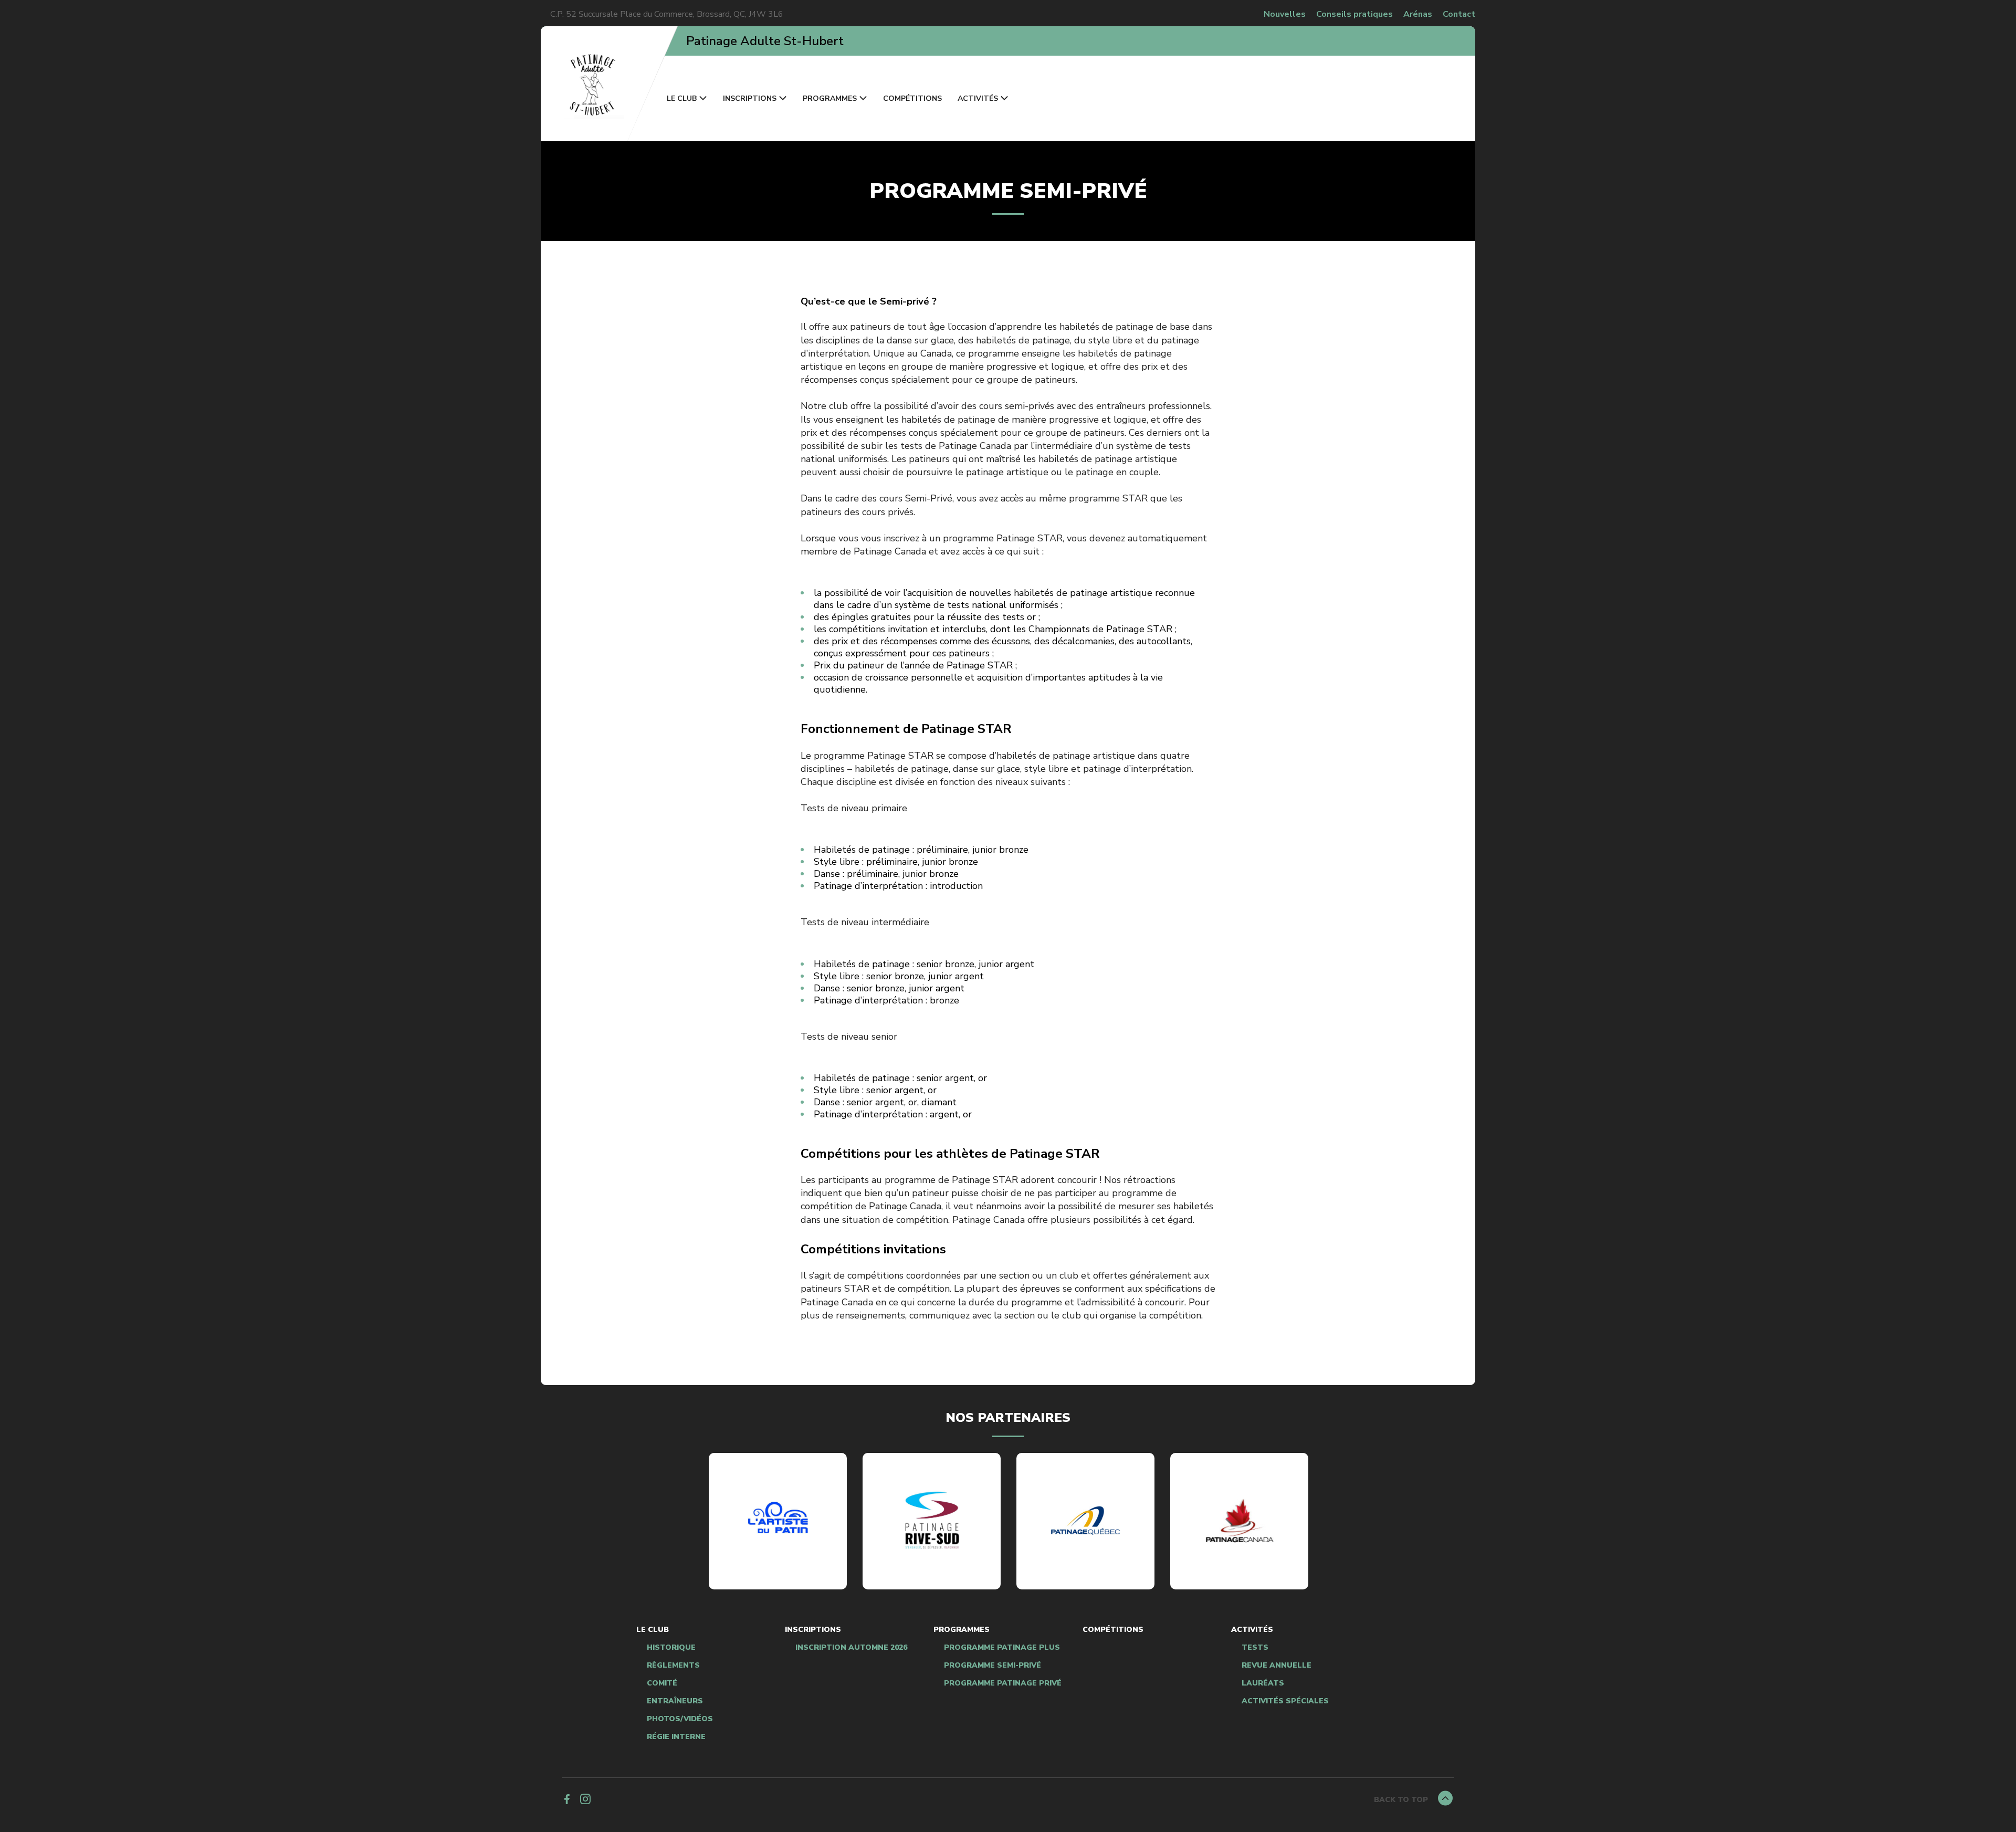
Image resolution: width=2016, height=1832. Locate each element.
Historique (671, 1648)
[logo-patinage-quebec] (1086, 1521)
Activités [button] (978, 98)
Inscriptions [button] (750, 98)
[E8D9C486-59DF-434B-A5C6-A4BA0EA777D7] (932, 1521)
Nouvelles (1285, 14)
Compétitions (912, 98)
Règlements (673, 1666)
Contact (1459, 14)
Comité (662, 1683)
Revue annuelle (1277, 1666)
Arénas (1418, 14)
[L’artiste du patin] (778, 1521)
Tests (1255, 1648)
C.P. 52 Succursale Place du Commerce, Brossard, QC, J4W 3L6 (667, 14)
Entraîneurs (675, 1701)
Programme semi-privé (993, 1666)
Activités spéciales (1285, 1701)
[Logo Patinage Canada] (1240, 1521)
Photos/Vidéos (680, 1719)
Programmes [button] (830, 98)
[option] (778, 1521)
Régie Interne (676, 1737)
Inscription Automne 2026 (851, 1648)
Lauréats (1263, 1683)
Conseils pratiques (1354, 14)
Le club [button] (682, 98)
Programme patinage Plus (1002, 1648)
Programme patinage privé (1003, 1683)
